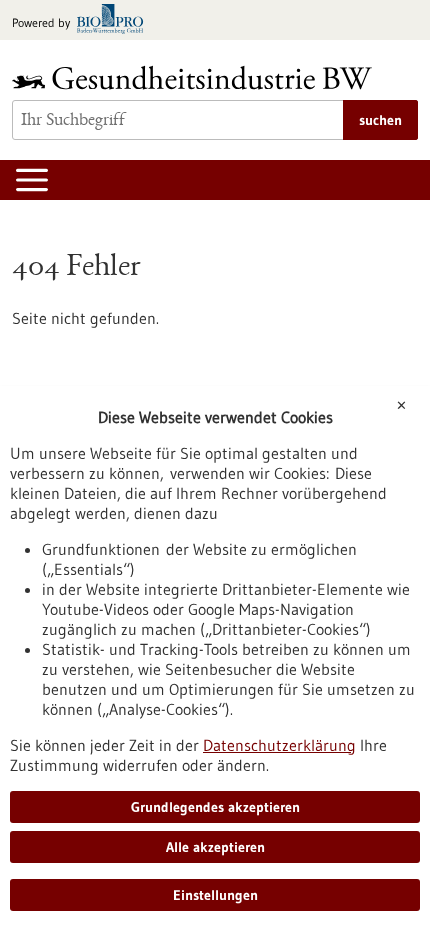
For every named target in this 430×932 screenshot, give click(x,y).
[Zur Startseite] (197, 77)
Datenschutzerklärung (279, 745)
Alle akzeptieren (215, 847)
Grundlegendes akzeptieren (215, 807)
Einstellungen (215, 895)
